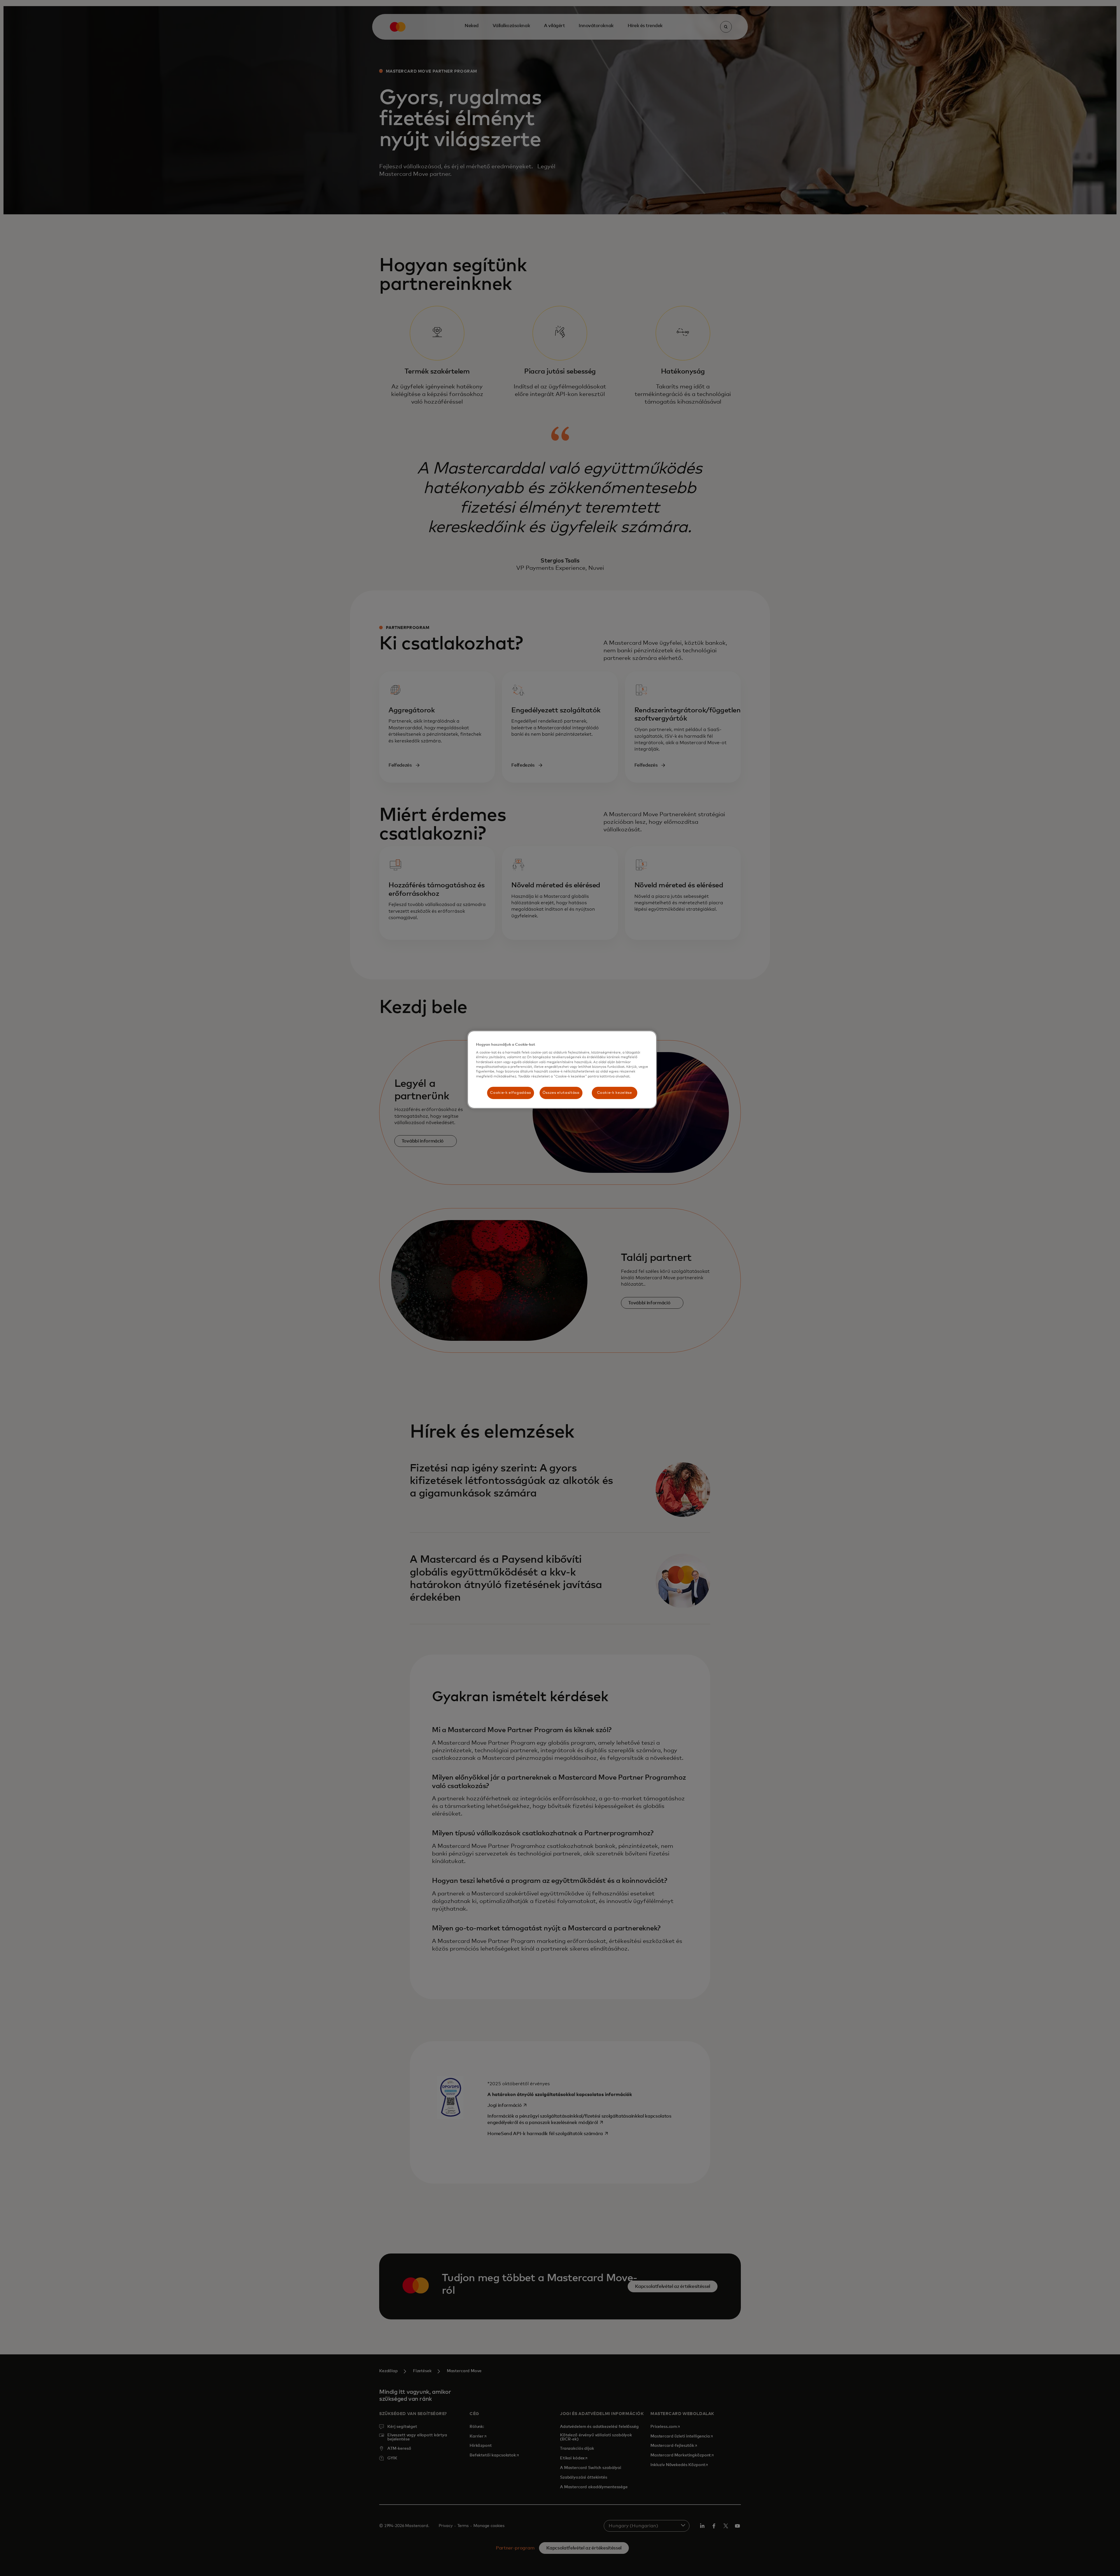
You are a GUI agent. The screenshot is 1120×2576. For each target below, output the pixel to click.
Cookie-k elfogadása (510, 1093)
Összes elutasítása (561, 1093)
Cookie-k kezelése (615, 1093)
